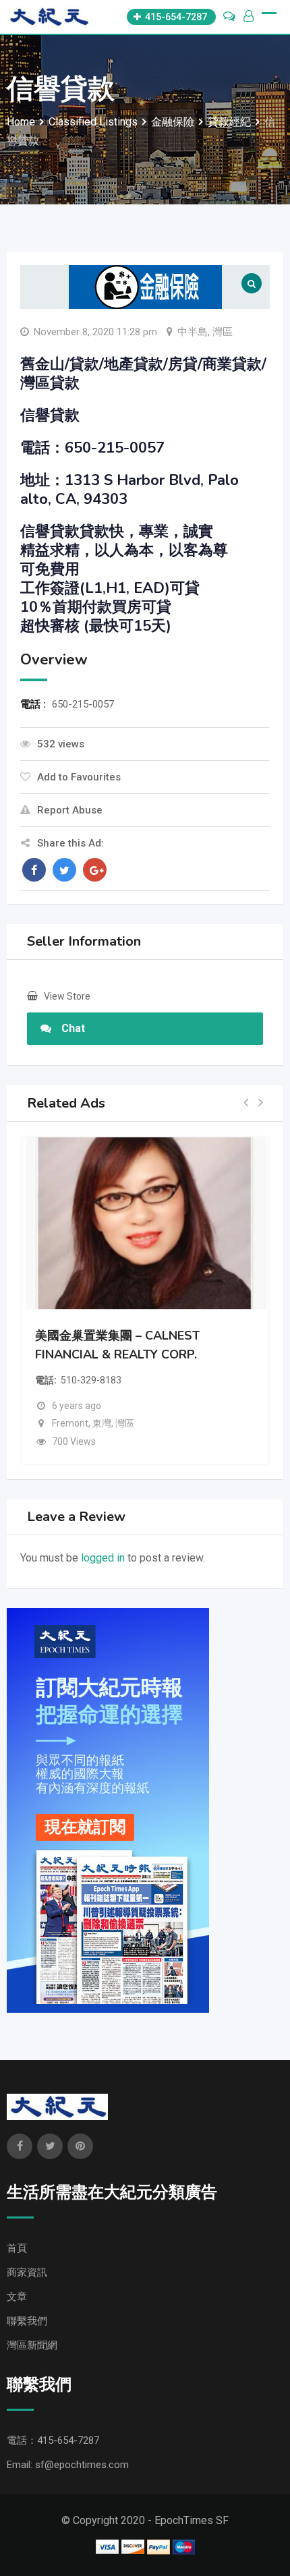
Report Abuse (70, 810)
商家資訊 (27, 2272)
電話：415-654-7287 (53, 2440)
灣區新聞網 (32, 2345)
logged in (103, 1558)
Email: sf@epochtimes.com (68, 2465)
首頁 (17, 2248)
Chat (73, 1028)
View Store (67, 996)
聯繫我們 (27, 2321)
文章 (17, 2297)
